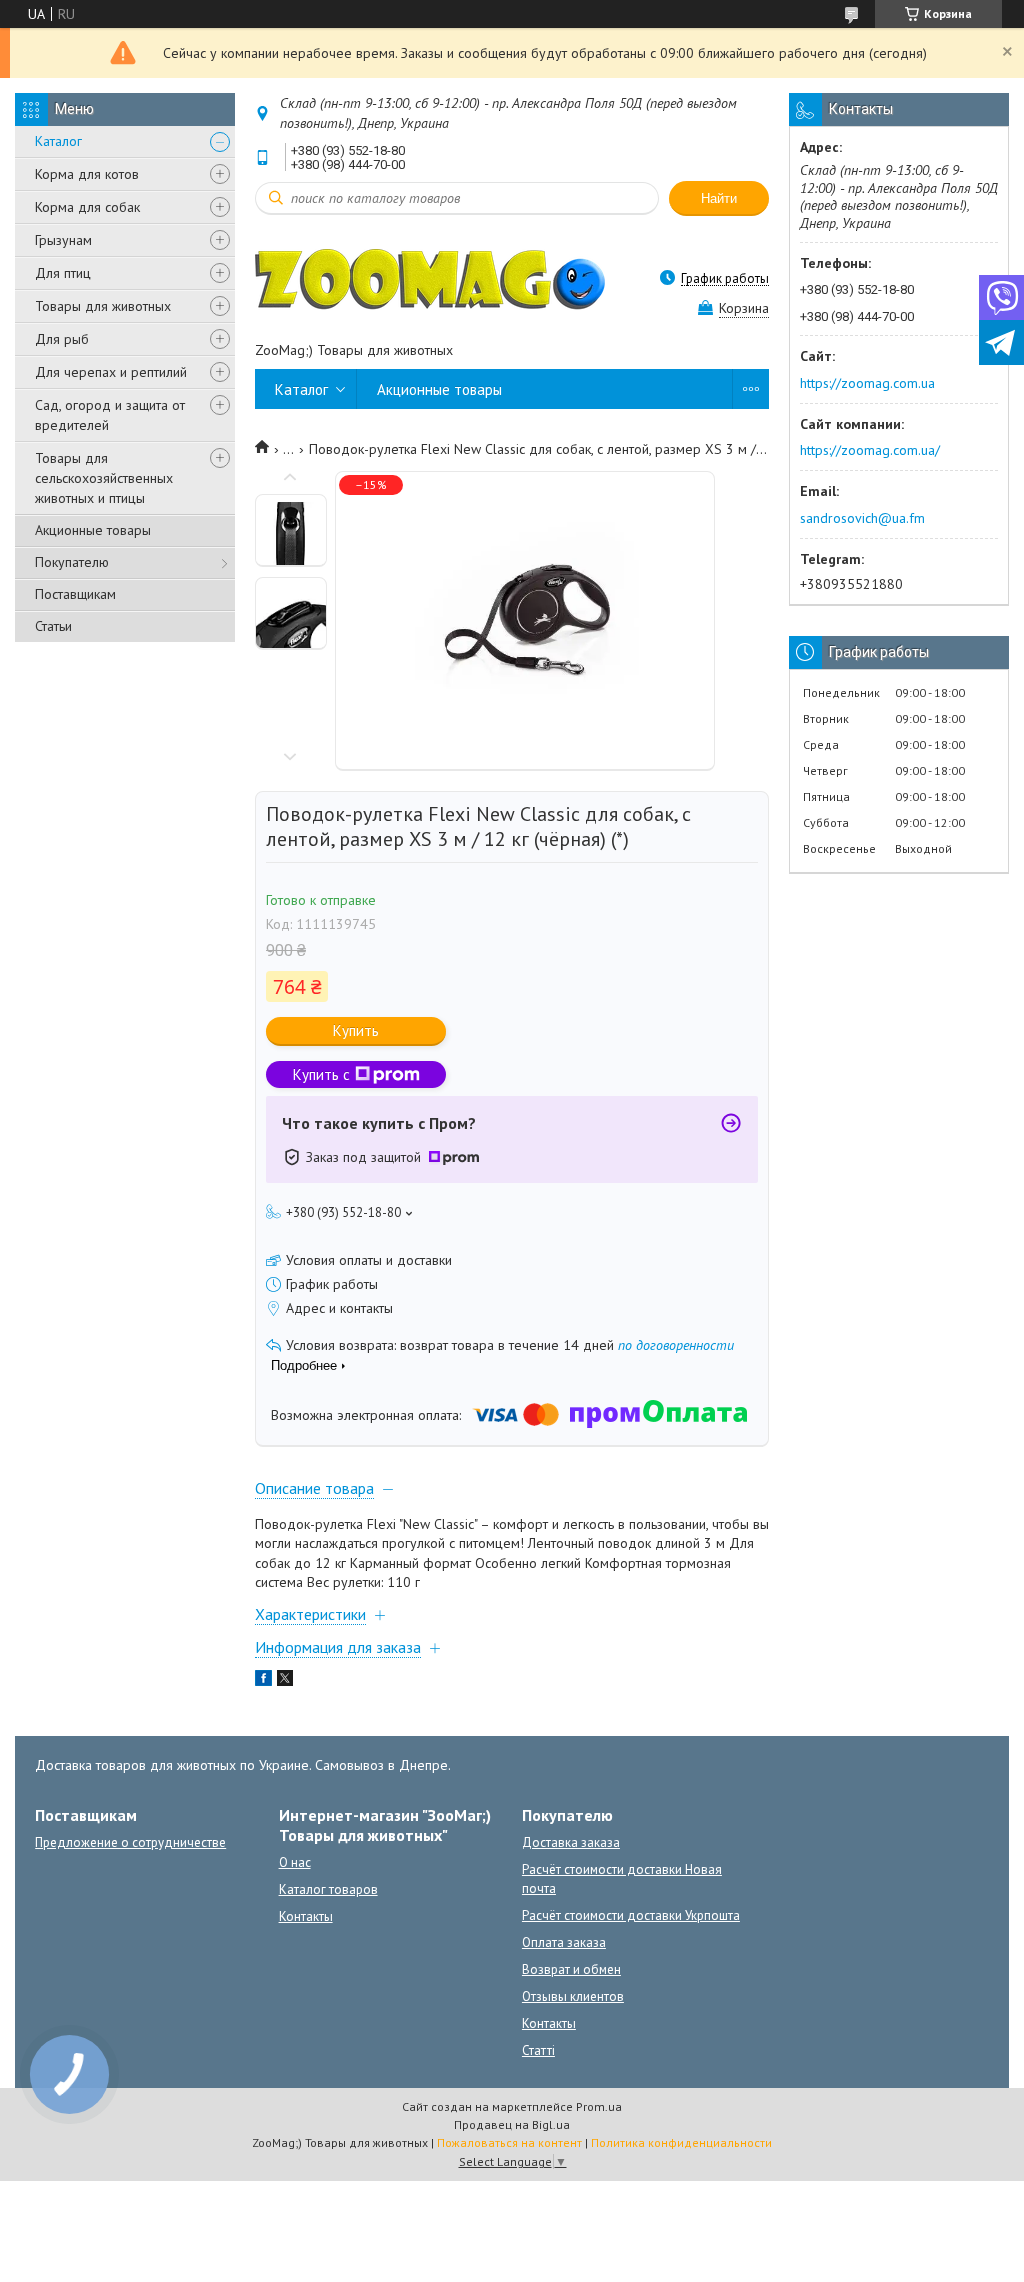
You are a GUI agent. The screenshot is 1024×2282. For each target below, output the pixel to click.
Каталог (58, 141)
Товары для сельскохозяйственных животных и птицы (104, 478)
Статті (538, 2050)
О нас (295, 1862)
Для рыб (62, 339)
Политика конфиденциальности (681, 2142)
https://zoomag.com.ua (867, 383)
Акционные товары (93, 530)
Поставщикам (75, 594)
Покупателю (72, 562)
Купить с (321, 1074)
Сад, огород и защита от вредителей (110, 415)
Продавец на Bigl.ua (512, 2124)
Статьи (53, 626)
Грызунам (63, 240)
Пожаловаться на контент (509, 2142)
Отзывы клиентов (573, 1996)
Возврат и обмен (571, 1969)
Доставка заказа (571, 1842)
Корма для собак (87, 207)
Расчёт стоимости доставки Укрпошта (631, 1915)
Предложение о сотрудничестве (130, 1842)
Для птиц (63, 273)
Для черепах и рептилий (111, 372)
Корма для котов (87, 174)
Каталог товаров (328, 1889)
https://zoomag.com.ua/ (870, 450)
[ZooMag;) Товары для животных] (430, 278)
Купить (356, 1030)
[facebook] (263, 1681)
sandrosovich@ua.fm (862, 518)
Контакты (306, 1916)
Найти (719, 198)
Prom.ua (599, 2106)
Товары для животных (103, 306)
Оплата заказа (564, 1942)
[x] (285, 1681)
